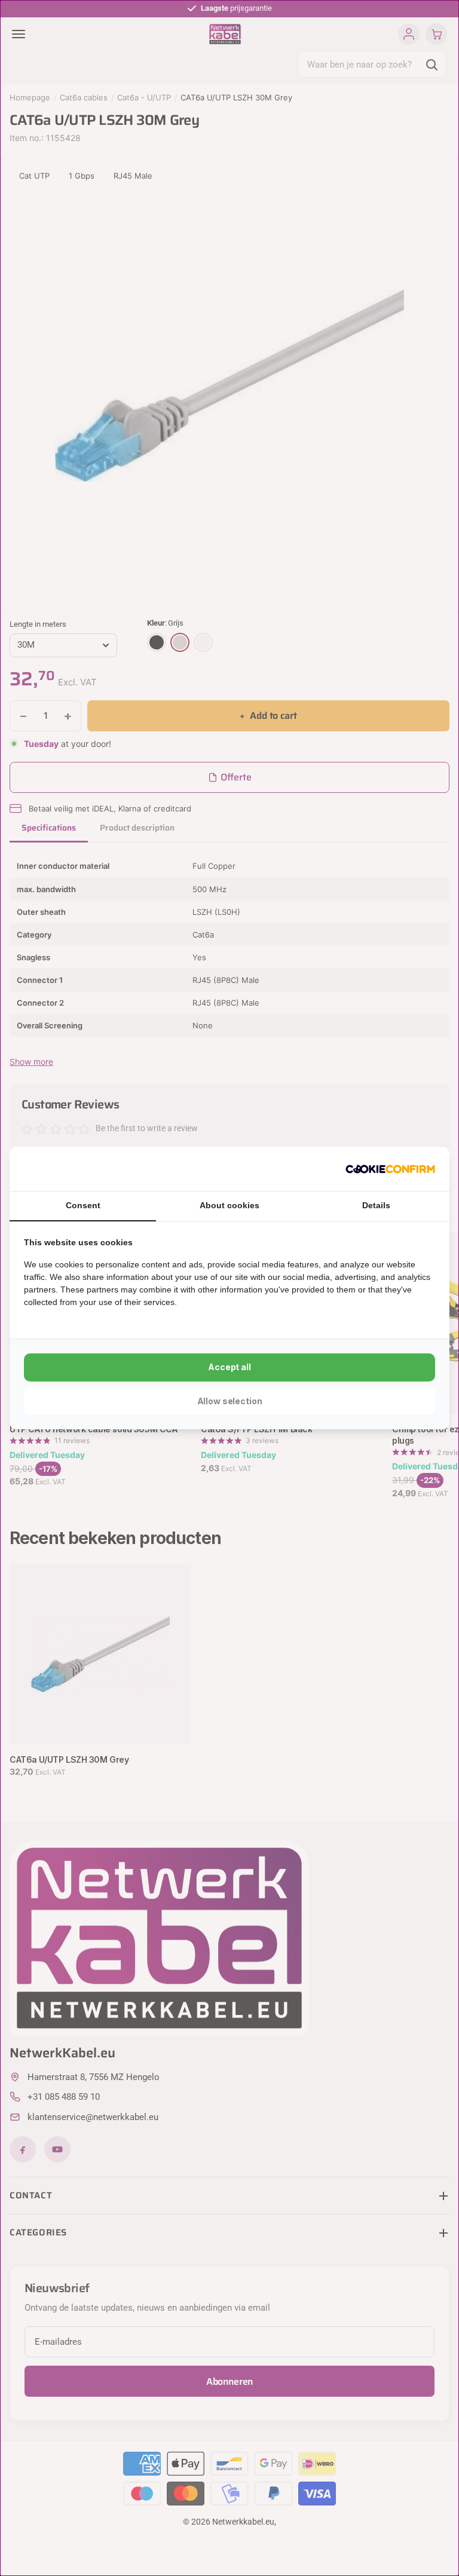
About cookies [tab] (229, 1205)
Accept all (229, 1367)
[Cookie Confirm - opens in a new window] (390, 1169)
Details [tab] (376, 1205)
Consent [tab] (83, 1205)
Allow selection (230, 1401)
